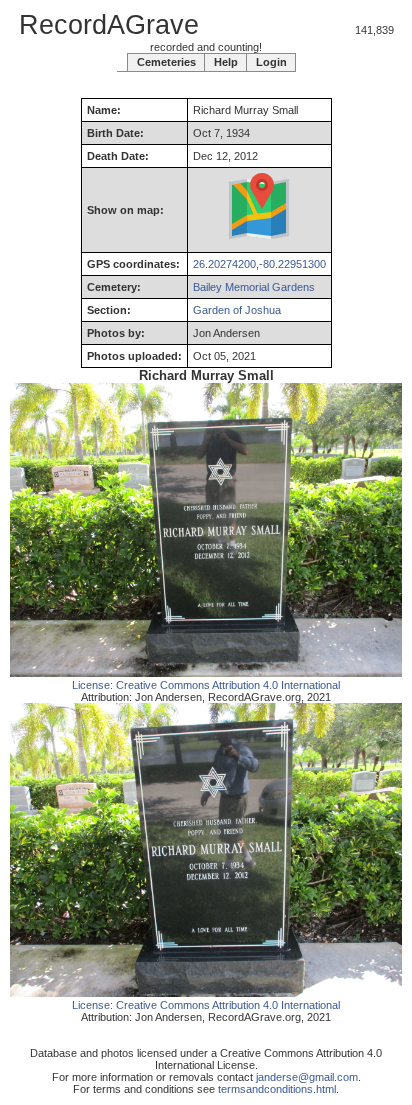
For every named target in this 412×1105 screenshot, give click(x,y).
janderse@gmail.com (307, 1077)
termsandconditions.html (277, 1089)
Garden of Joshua (237, 310)
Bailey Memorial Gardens (254, 287)
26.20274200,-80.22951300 (259, 264)
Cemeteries (166, 62)
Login (271, 62)
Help (226, 62)
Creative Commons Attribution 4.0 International (228, 685)
